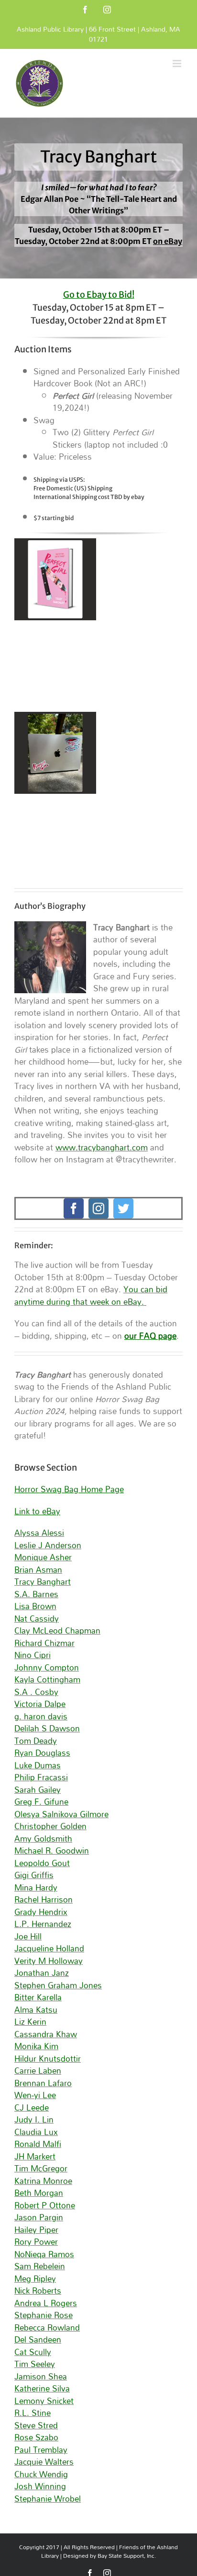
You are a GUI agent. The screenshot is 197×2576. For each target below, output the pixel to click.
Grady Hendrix (41, 1912)
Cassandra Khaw (46, 2034)
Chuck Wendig (41, 2474)
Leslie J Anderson (48, 1545)
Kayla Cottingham (47, 1679)
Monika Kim (36, 2046)
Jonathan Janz (42, 1973)
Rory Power (36, 2242)
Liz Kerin (30, 2022)
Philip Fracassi (41, 1777)
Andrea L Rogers (46, 2303)
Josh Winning (40, 2486)
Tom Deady (36, 1741)
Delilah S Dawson (47, 1728)
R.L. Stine (33, 2413)
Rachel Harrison (44, 1899)
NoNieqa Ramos (44, 2254)
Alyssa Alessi (39, 1533)
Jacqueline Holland (49, 1948)
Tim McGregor (41, 2168)
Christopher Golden (50, 1826)
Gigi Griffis (34, 1875)
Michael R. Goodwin (52, 1851)
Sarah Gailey (38, 1790)
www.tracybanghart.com (102, 1147)
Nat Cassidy (37, 1619)
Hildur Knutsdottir (48, 2059)
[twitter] (123, 1208)
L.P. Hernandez (43, 1924)
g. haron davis (41, 1716)
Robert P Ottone (45, 2205)
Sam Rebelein (40, 2266)
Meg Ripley (35, 2279)
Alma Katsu (36, 2010)
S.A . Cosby (36, 1692)
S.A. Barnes (36, 1594)
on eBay (168, 241)
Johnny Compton (47, 1667)
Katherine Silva (42, 2388)
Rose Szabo (36, 2437)
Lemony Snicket (44, 2401)
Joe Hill (28, 1936)
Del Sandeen (38, 2339)
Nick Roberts (38, 2291)
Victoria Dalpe (40, 1704)
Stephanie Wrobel (48, 2499)
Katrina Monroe (43, 2181)
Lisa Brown (35, 1606)
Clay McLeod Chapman (57, 1630)
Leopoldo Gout (42, 1863)
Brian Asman (38, 1570)
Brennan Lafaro (43, 2083)
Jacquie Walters (44, 2462)
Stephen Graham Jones (58, 1985)
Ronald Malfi (38, 2144)
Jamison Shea (41, 2376)
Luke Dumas (38, 1765)
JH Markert (35, 2156)
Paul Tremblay (41, 2450)
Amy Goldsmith (43, 1839)
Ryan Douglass (42, 1753)
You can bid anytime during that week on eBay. (91, 1295)
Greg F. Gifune (41, 1802)
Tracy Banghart (43, 1582)
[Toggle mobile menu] (178, 64)
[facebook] (74, 1208)
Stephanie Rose (44, 2315)
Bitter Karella (38, 1997)
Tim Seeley (35, 2364)
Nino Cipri (33, 1655)
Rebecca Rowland (47, 2327)
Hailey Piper (36, 2230)
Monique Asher (43, 1557)
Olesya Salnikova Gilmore (61, 1814)
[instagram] (98, 1208)
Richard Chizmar (44, 1643)
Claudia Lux (36, 2132)
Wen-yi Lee (35, 2095)
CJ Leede (32, 2107)
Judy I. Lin (34, 2119)
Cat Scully (33, 2352)
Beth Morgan (39, 2193)
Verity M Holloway (49, 1961)
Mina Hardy (36, 1887)
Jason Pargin (39, 2217)
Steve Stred (36, 2425)
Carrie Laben (38, 2071)
